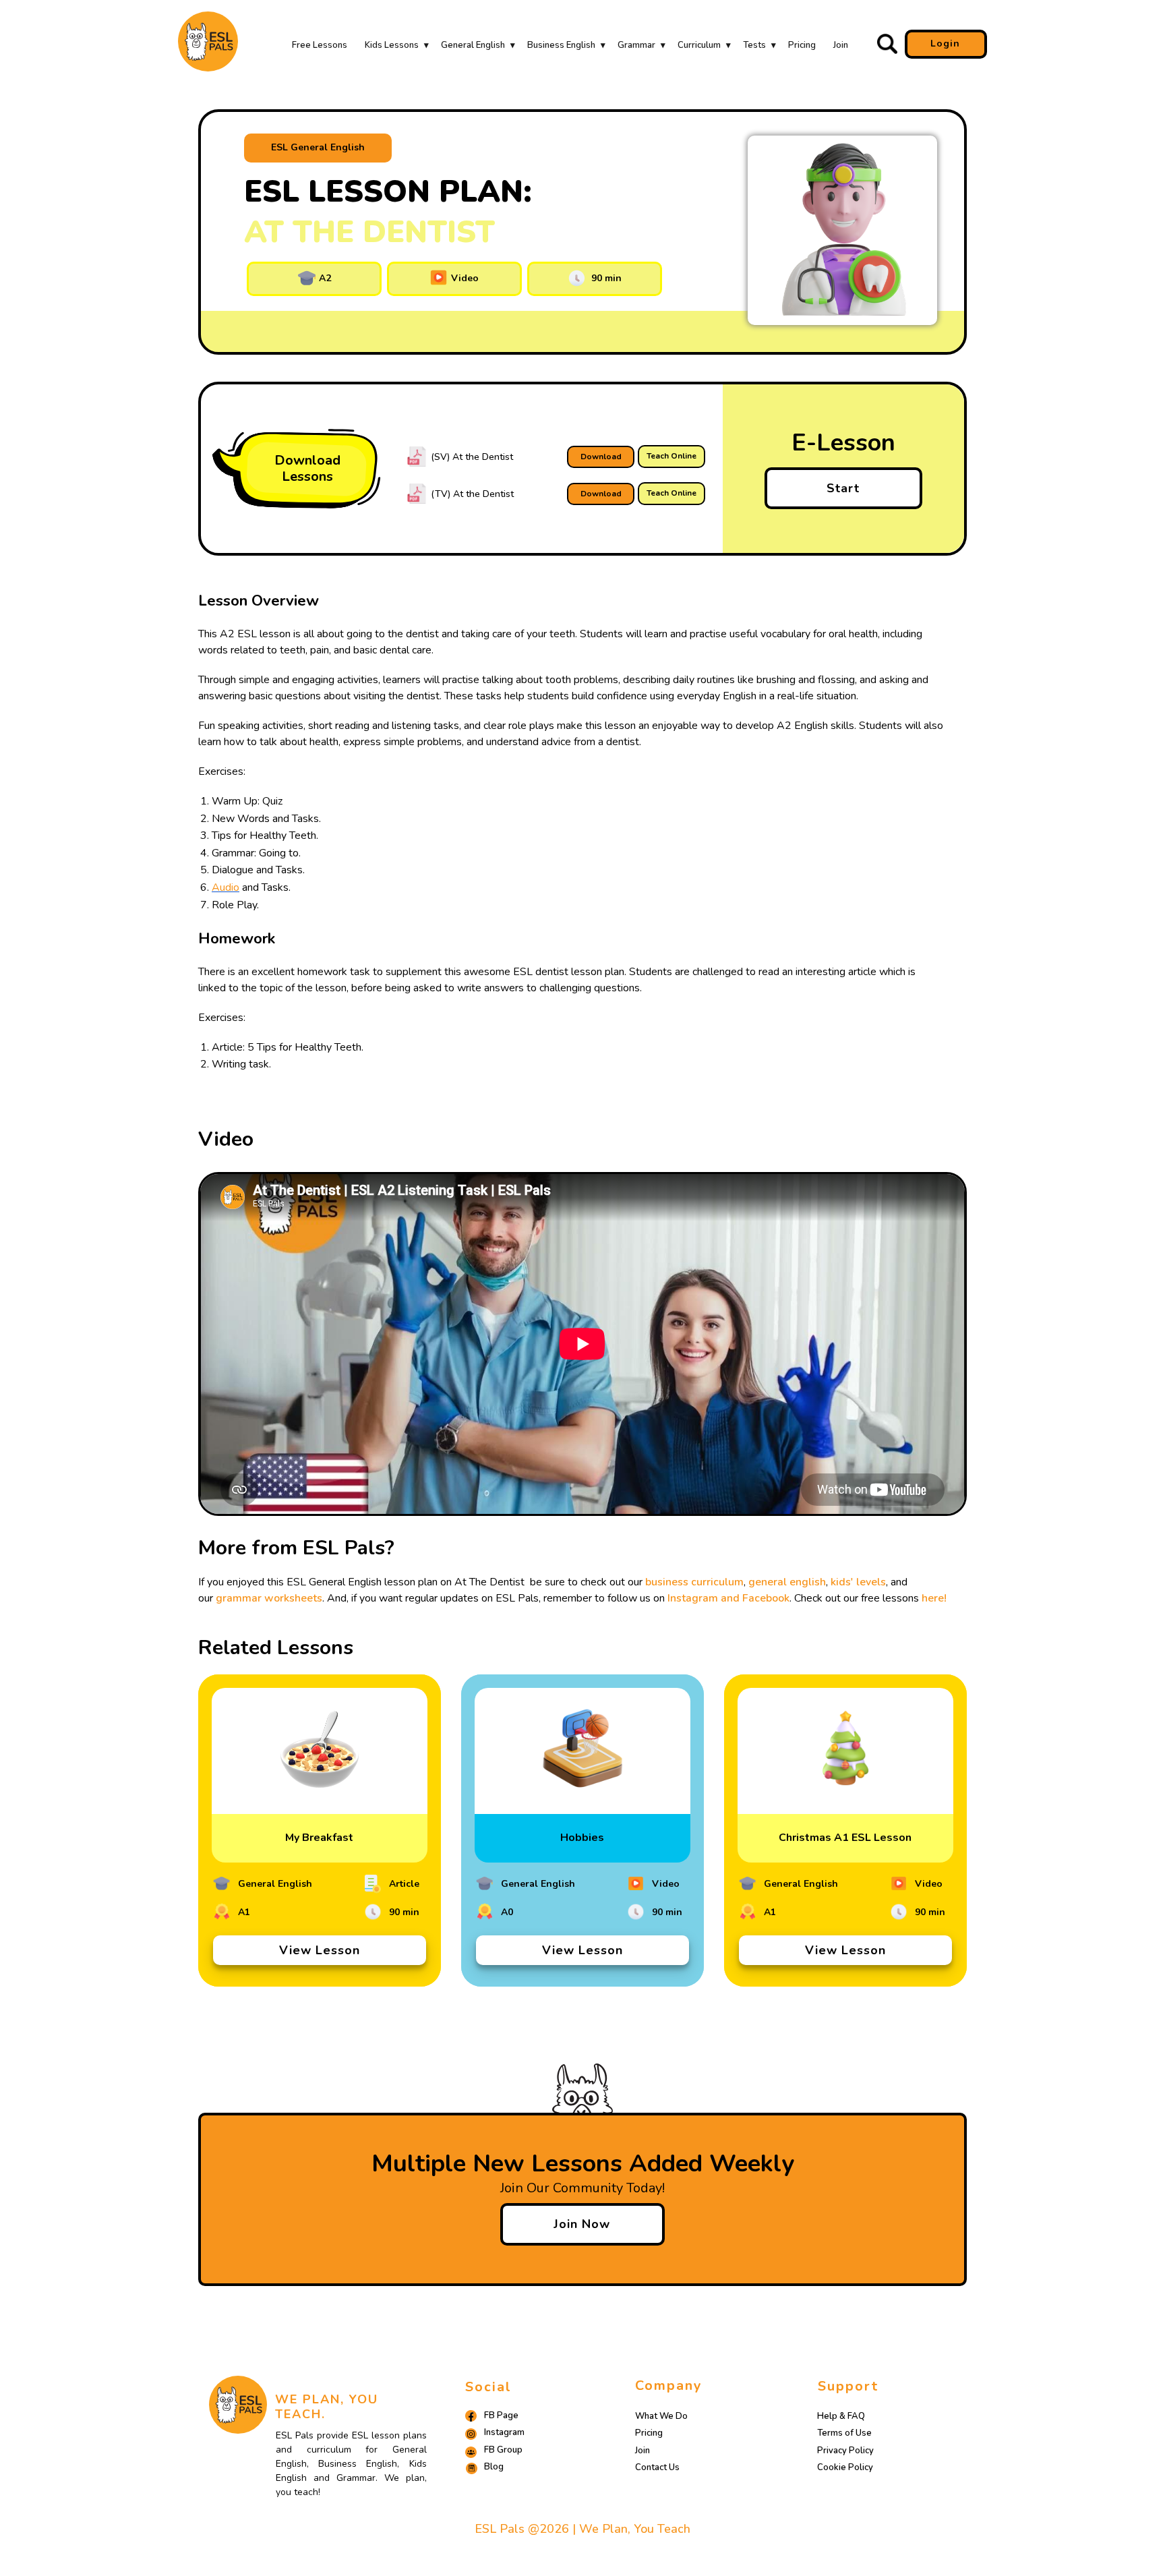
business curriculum (694, 1582)
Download (601, 457)
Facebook (766, 1598)
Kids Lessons (392, 45)
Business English (561, 45)
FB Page (501, 2416)
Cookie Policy (845, 2467)
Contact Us (657, 2467)
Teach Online (671, 456)
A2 (324, 278)
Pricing (802, 45)
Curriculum (699, 45)
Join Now (582, 2224)
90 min (604, 278)
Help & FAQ (841, 2416)
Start (843, 488)
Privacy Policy (845, 2451)
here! (934, 1598)
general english (787, 1582)
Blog (494, 2467)
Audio (226, 887)
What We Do (661, 2416)
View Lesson (320, 1950)
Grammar (636, 45)
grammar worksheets (269, 1598)
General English (473, 45)
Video (464, 278)
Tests (754, 45)
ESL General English (318, 147)
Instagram (504, 2432)
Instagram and (705, 1598)
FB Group (503, 2450)
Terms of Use (844, 2433)
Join (841, 45)
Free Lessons (320, 45)
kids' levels (858, 1582)
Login (945, 43)
